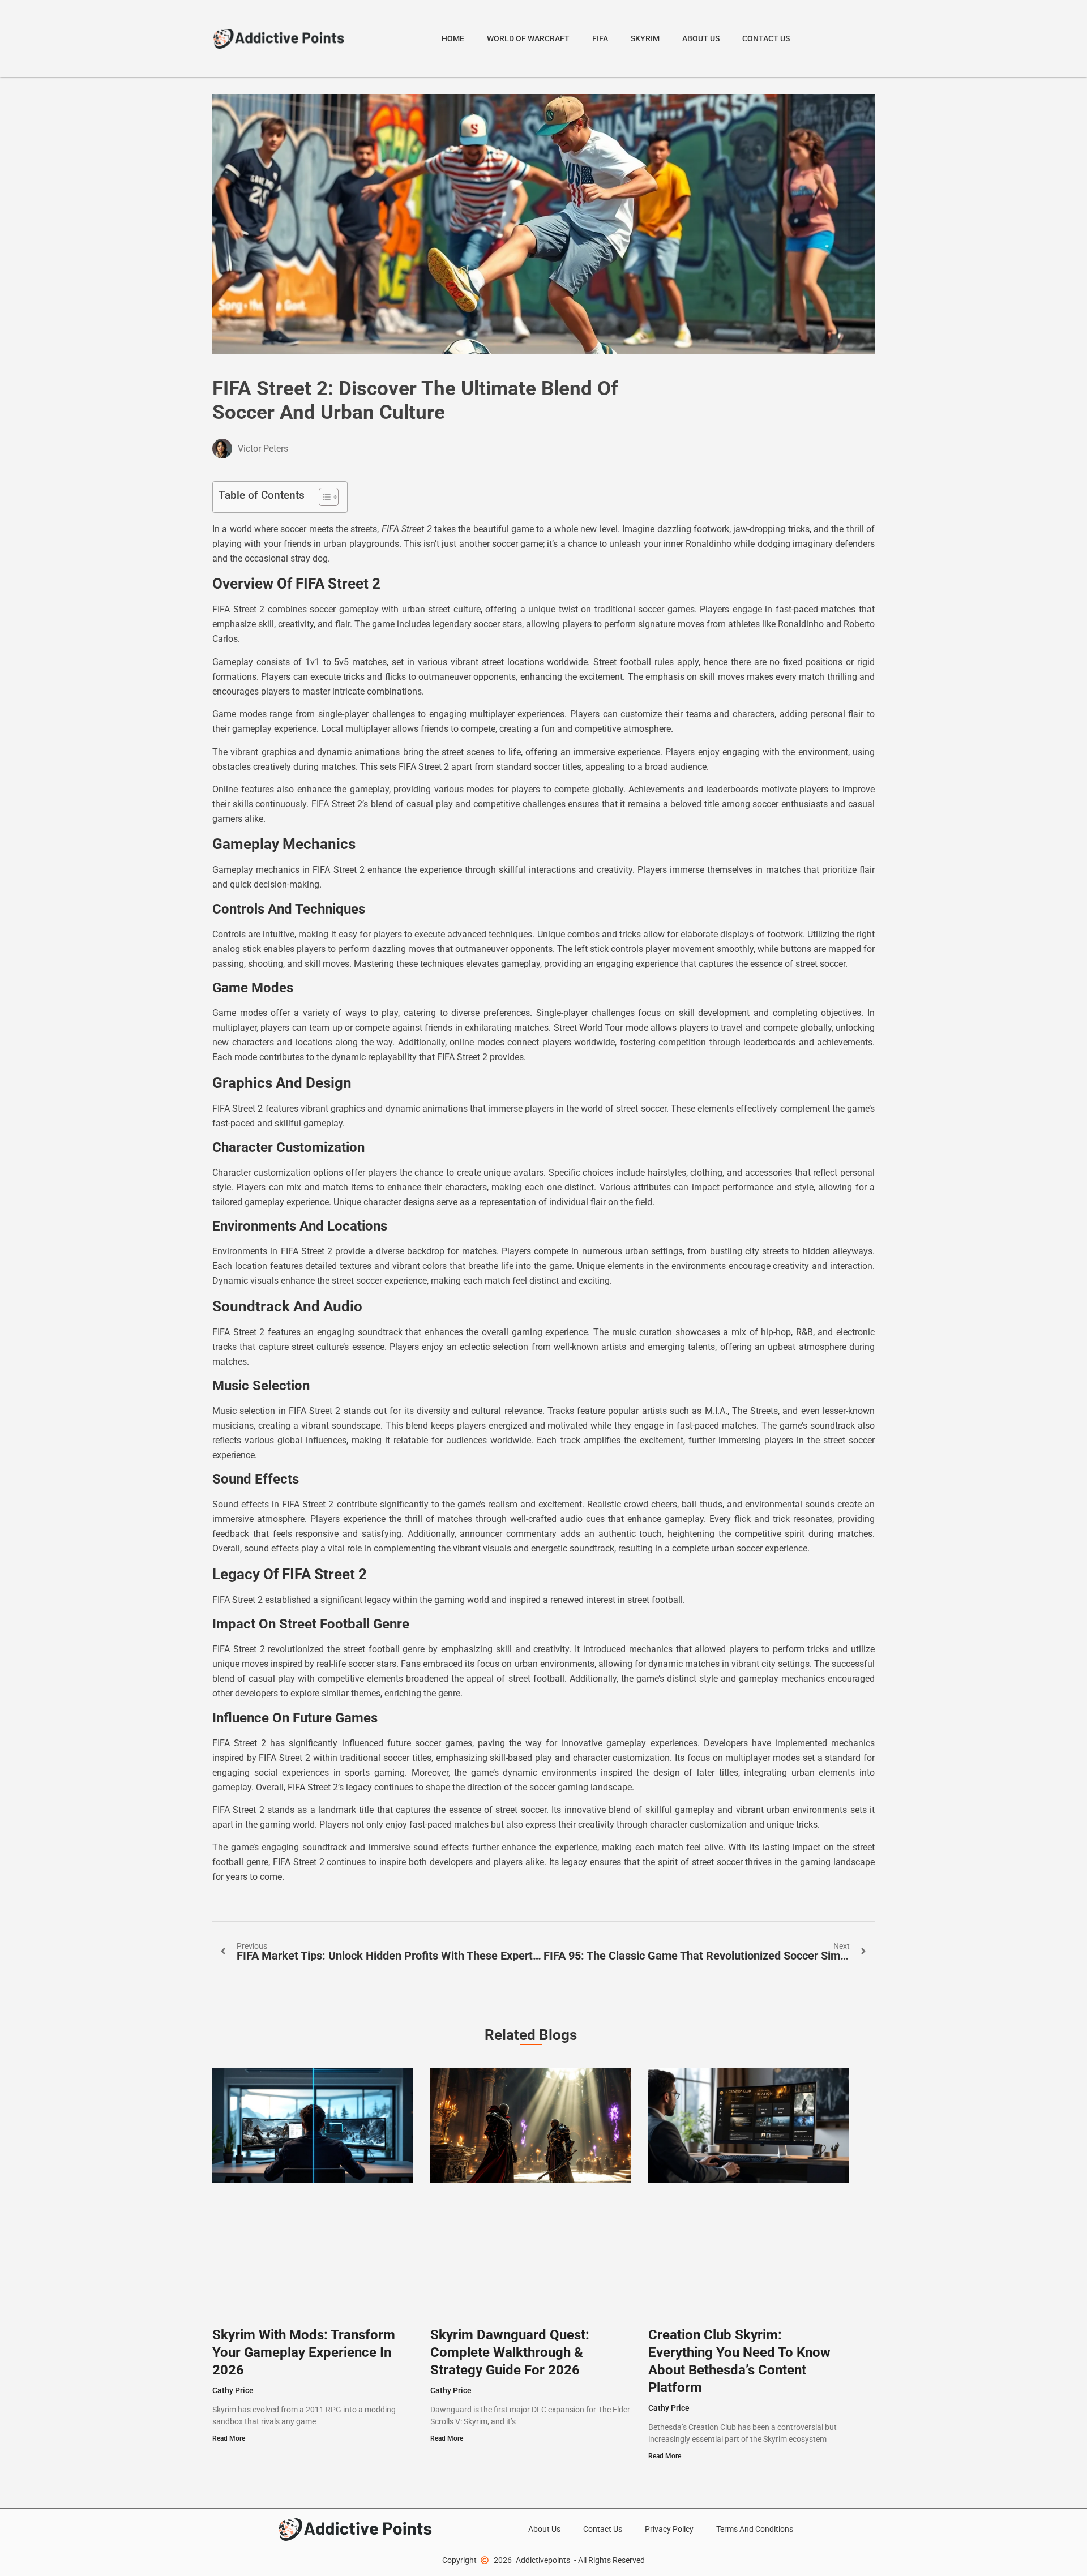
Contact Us (766, 38)
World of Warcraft (528, 38)
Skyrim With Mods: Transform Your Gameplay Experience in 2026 (304, 2352)
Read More (229, 2438)
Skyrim (645, 38)
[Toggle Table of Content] (323, 497)
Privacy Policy (669, 2529)
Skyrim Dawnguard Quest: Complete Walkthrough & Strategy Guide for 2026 (510, 2352)
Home (453, 38)
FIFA (600, 38)
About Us (701, 38)
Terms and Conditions (755, 2529)
